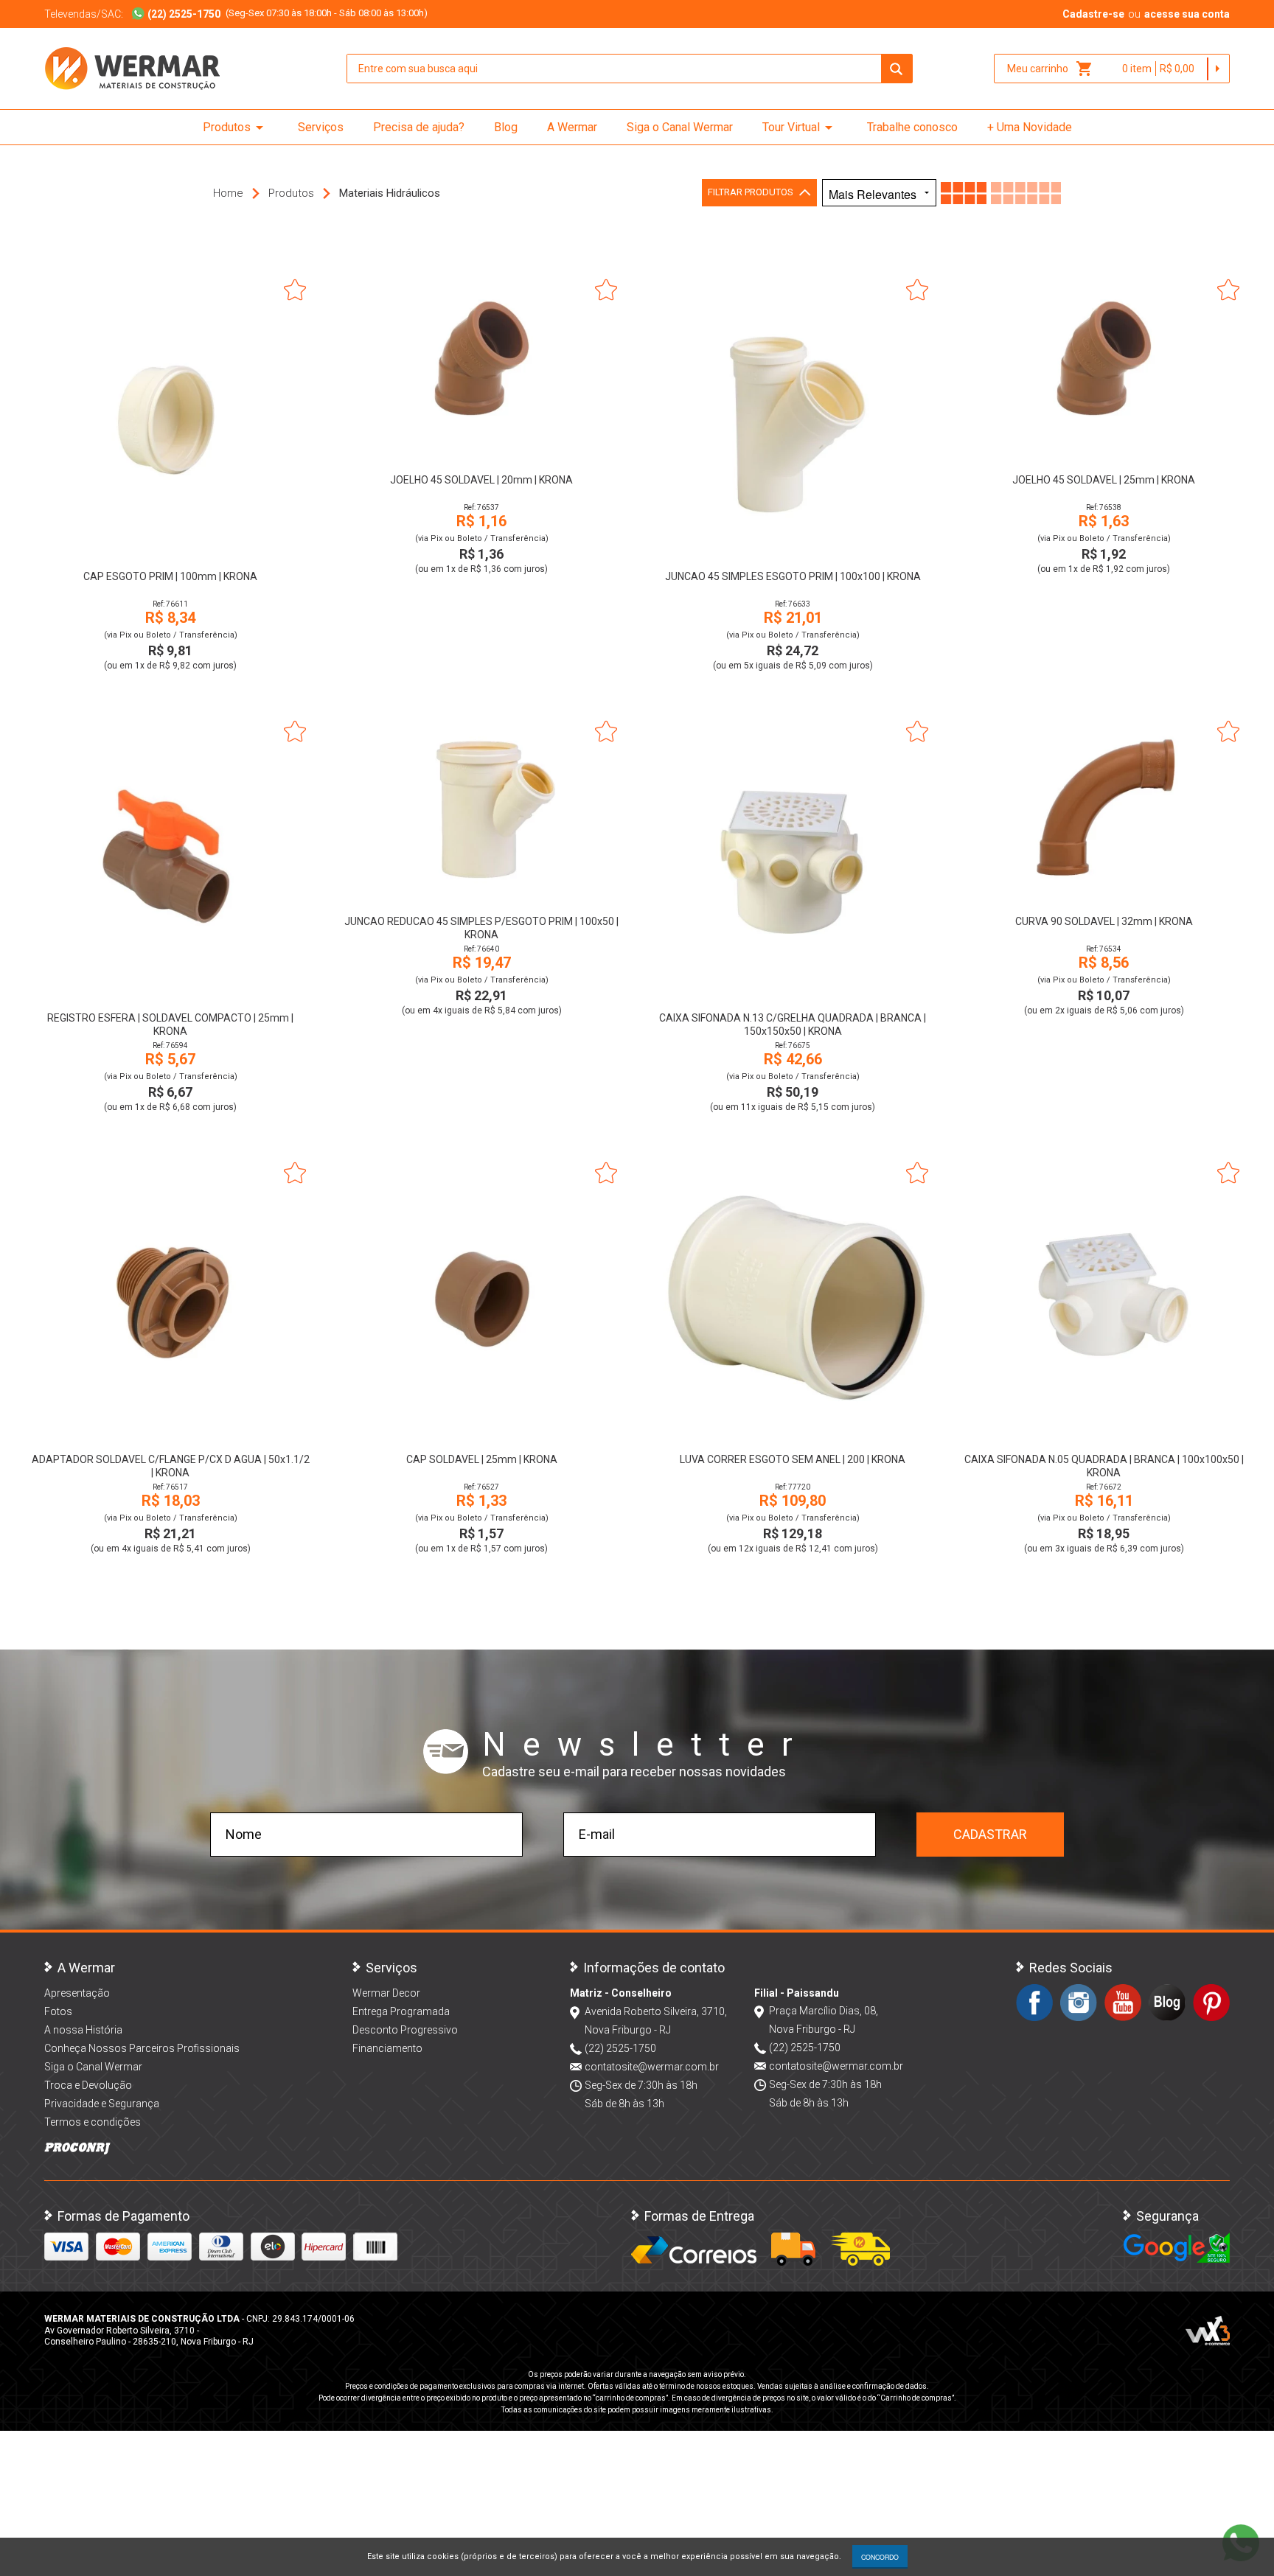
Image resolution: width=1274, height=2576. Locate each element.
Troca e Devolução (88, 2085)
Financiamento (387, 2048)
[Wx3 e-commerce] (1208, 2331)
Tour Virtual (800, 128)
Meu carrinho (1050, 69)
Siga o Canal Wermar (680, 127)
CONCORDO (880, 2557)
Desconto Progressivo (405, 2030)
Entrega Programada (401, 2011)
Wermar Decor (386, 1993)
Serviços (321, 127)
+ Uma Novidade (1030, 127)
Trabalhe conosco (912, 127)
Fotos (58, 2011)
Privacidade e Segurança (102, 2104)
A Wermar (572, 127)
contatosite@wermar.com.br (652, 2067)
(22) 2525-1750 (620, 2048)
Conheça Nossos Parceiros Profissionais (142, 2048)
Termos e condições (93, 2122)
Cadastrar (990, 1834)
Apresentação (77, 1993)
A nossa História (83, 2030)
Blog (506, 127)
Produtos (236, 128)
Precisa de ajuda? (419, 127)
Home (228, 193)
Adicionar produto (171, 538)
